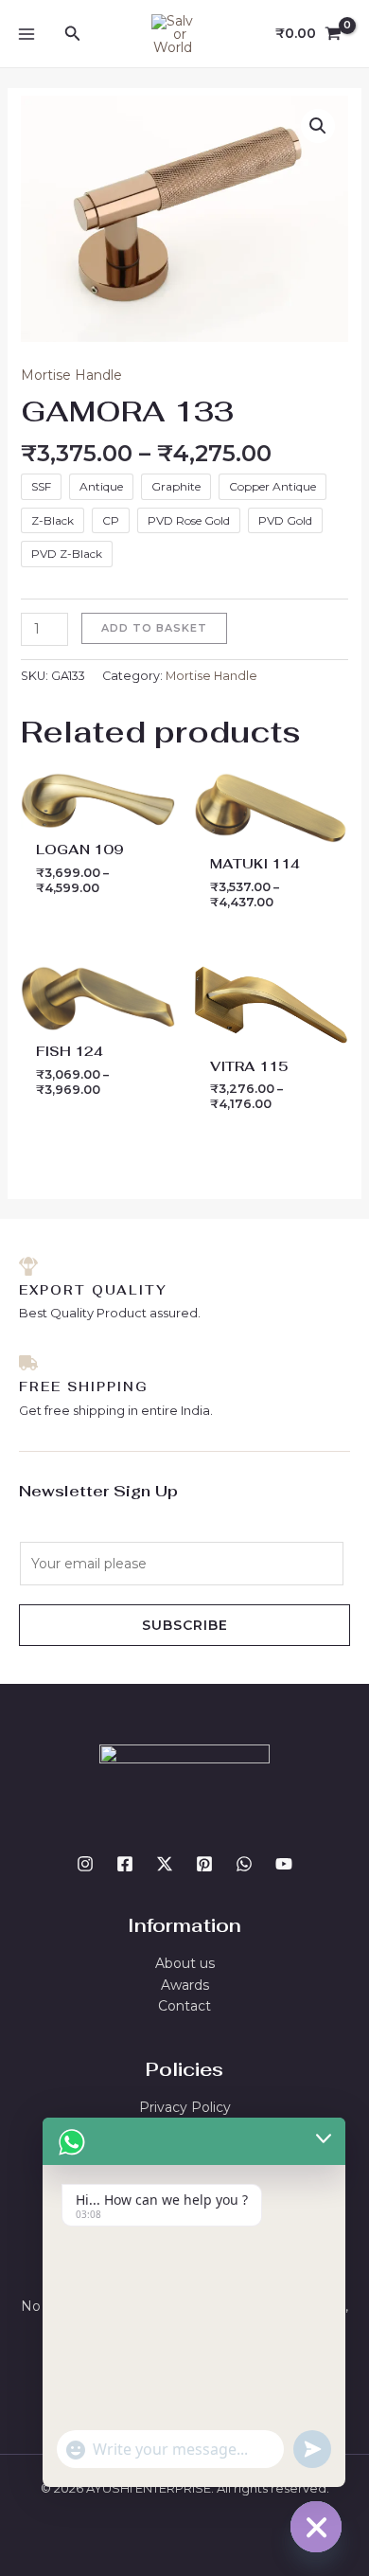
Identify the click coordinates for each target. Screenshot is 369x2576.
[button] (73, 34)
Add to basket (154, 628)
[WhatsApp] (244, 1864)
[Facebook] (125, 1864)
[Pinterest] (204, 1864)
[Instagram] (85, 1864)
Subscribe (185, 1625)
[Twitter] (165, 1864)
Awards (185, 1985)
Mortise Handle (71, 375)
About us (185, 1963)
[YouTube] (284, 1864)
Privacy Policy (185, 2107)
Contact (184, 2006)
